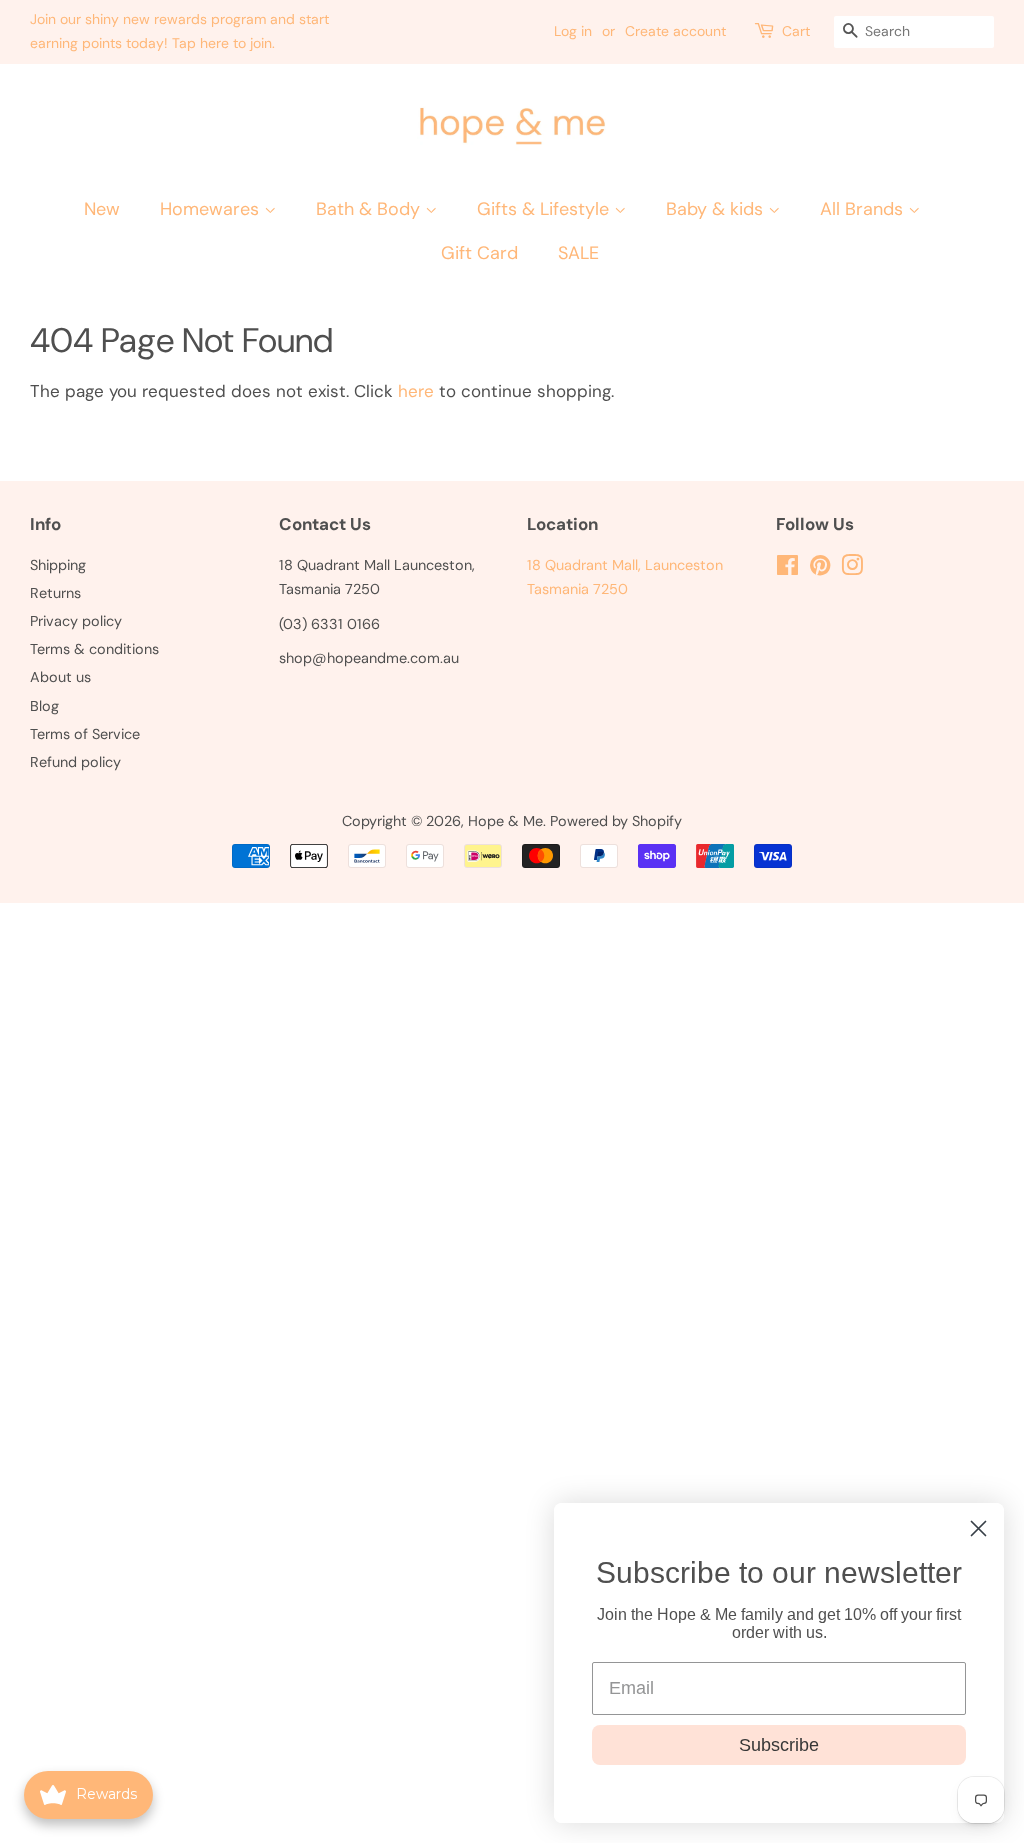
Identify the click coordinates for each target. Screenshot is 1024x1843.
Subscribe (779, 1745)
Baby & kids (717, 209)
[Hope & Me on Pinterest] (820, 569)
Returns (55, 593)
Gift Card (479, 253)
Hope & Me (505, 821)
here (416, 391)
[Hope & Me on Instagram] (852, 569)
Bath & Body (370, 209)
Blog (44, 706)
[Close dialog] (978, 1528)
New (102, 209)
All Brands (864, 209)
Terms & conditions (94, 649)
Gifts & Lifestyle (545, 209)
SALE (578, 253)
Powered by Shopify (616, 821)
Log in (573, 31)
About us (60, 677)
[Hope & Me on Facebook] (787, 569)
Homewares (212, 209)
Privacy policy (76, 621)
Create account (675, 31)
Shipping (58, 565)
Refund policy (75, 762)
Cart (796, 31)
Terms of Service (85, 734)
